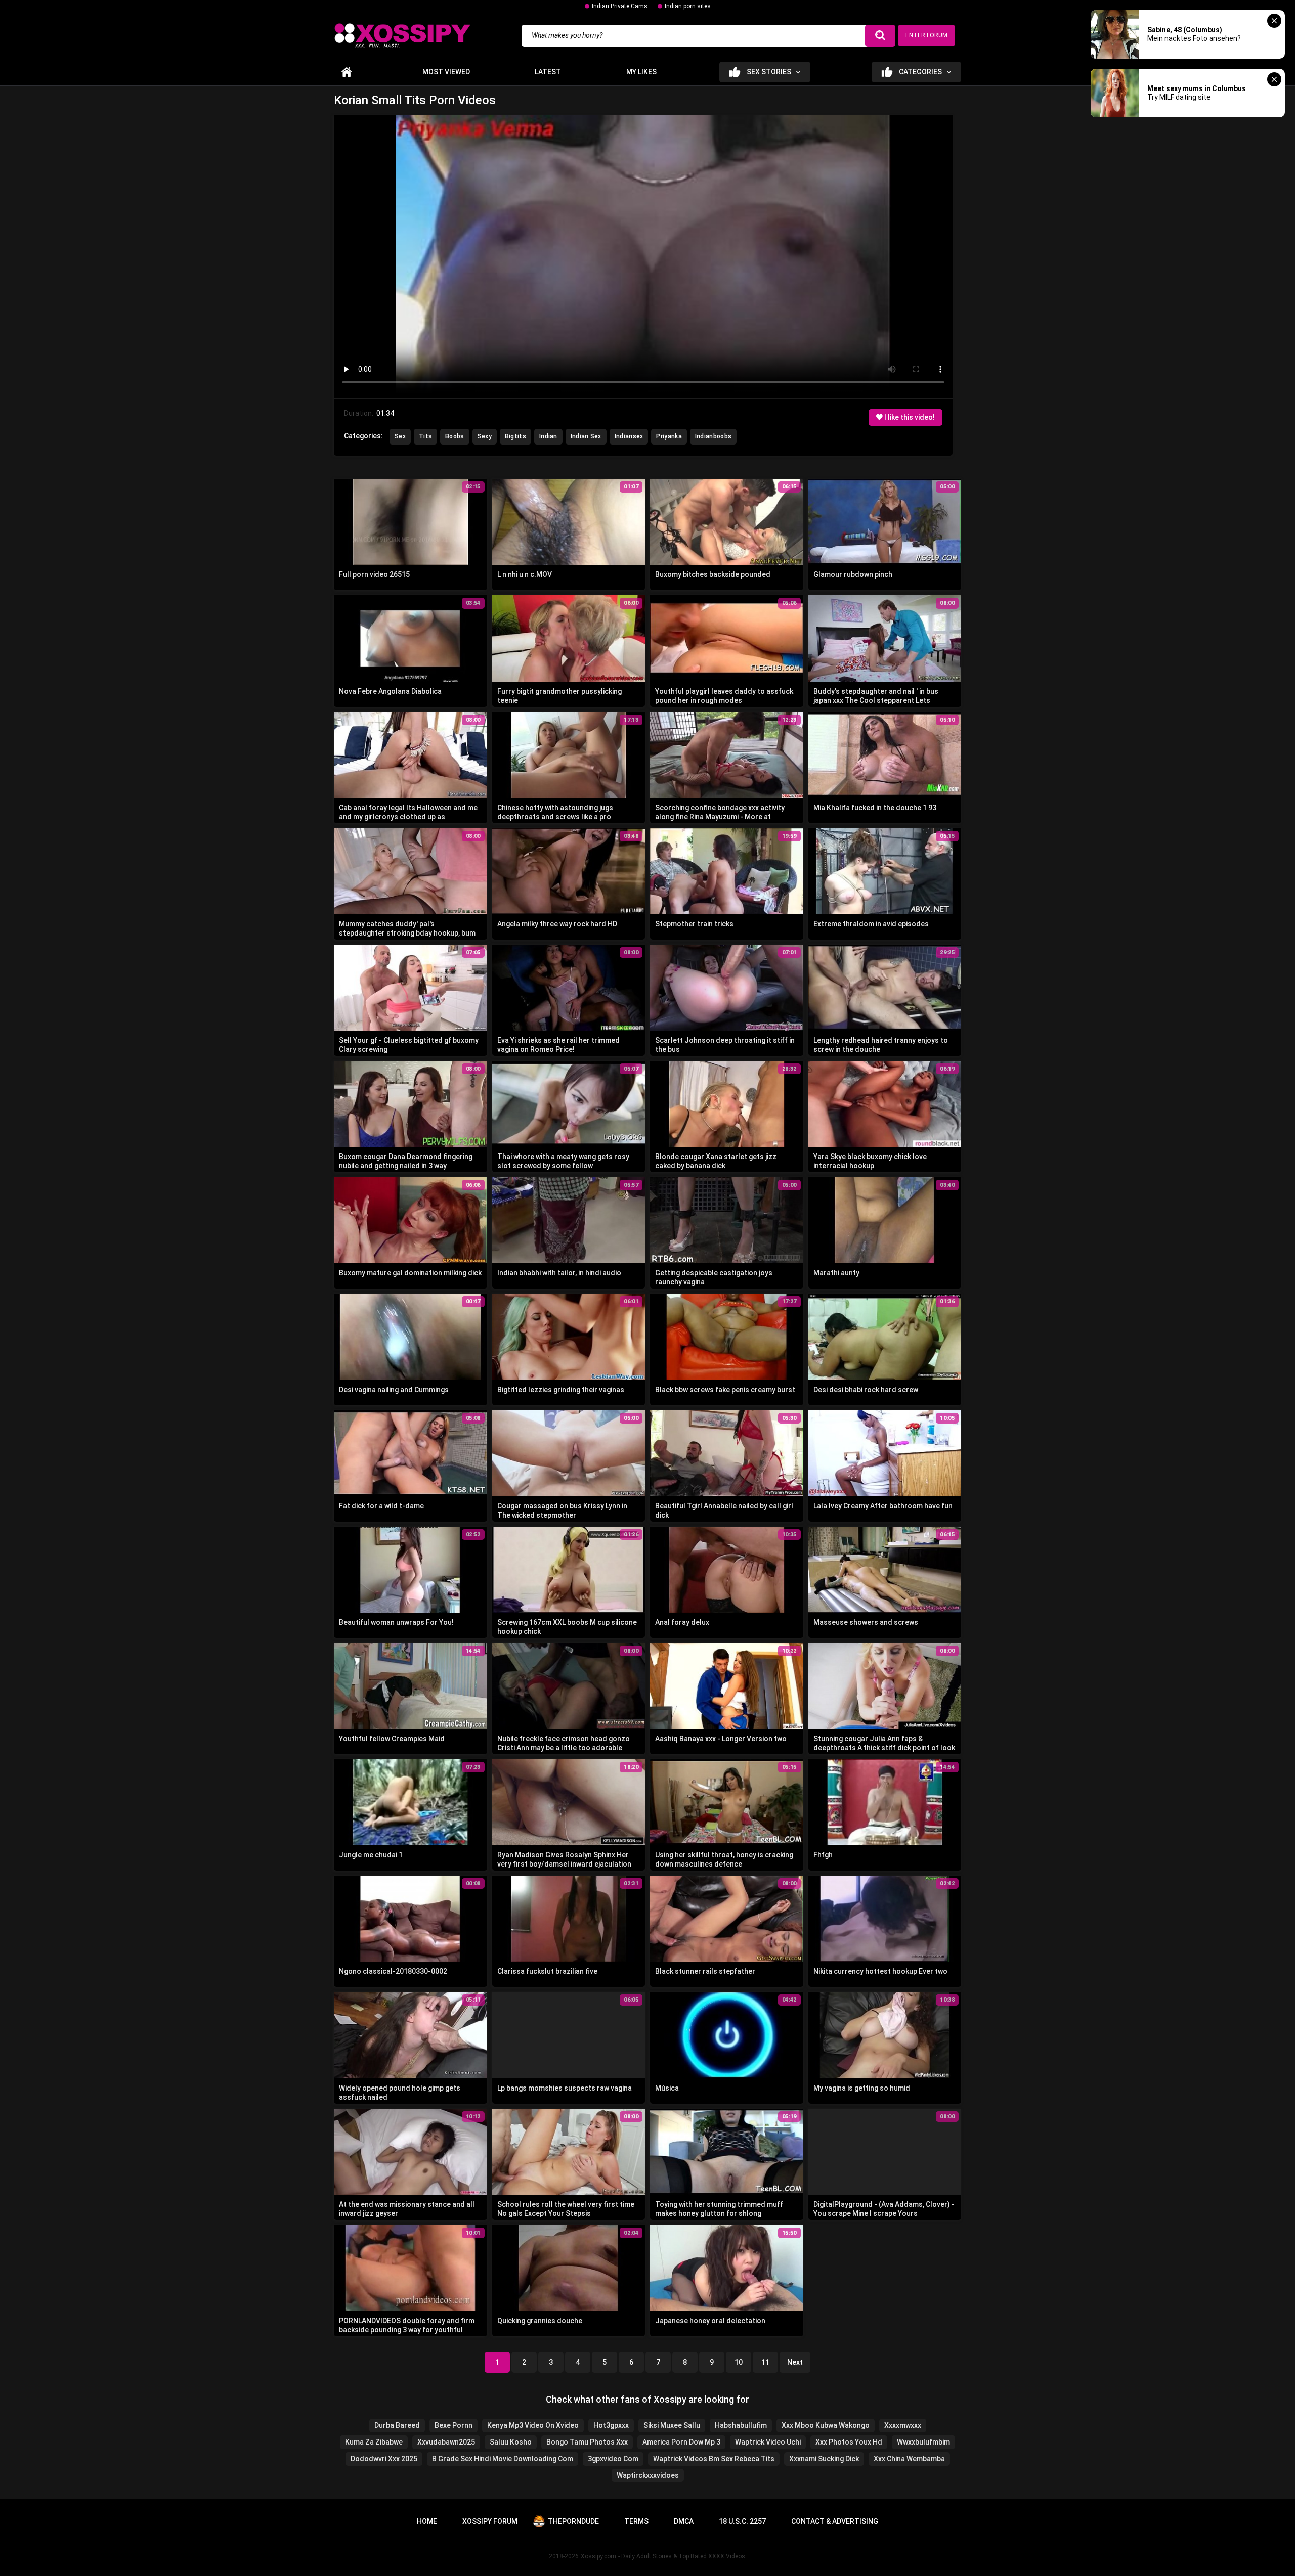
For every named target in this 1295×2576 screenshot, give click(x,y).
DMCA (684, 2521)
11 (765, 2362)
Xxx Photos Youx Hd (849, 2442)
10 (739, 2362)
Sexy (485, 436)
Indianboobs (713, 436)
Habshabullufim (741, 2425)
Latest (548, 72)
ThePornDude (573, 2521)
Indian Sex (586, 436)
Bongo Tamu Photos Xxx (587, 2442)
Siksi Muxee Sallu (672, 2425)
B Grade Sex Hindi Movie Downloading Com (503, 2459)
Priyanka (669, 436)
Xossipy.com (598, 2556)
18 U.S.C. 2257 (742, 2521)
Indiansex (629, 436)
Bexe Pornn (454, 2425)
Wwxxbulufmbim (923, 2442)
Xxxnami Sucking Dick (824, 2459)
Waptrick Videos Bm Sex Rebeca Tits (714, 2459)
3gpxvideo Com (613, 2459)
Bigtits (515, 436)
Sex (400, 436)
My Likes (641, 72)
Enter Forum (926, 35)
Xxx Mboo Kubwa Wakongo (826, 2425)
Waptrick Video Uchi (768, 2442)
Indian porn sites (688, 6)
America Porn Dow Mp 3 (681, 2442)
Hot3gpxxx (611, 2425)
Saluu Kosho (511, 2442)
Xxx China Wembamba (909, 2459)
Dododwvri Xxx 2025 (384, 2459)
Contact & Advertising (835, 2521)
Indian (548, 436)
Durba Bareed (397, 2425)
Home (347, 72)
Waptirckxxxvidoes (648, 2475)
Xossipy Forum (490, 2521)
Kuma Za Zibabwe (374, 2442)
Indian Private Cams (620, 6)
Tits (425, 436)
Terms (636, 2521)
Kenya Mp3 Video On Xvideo (533, 2425)
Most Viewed (446, 72)
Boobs (455, 436)
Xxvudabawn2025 (446, 2442)
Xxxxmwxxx (903, 2425)
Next (795, 2362)
